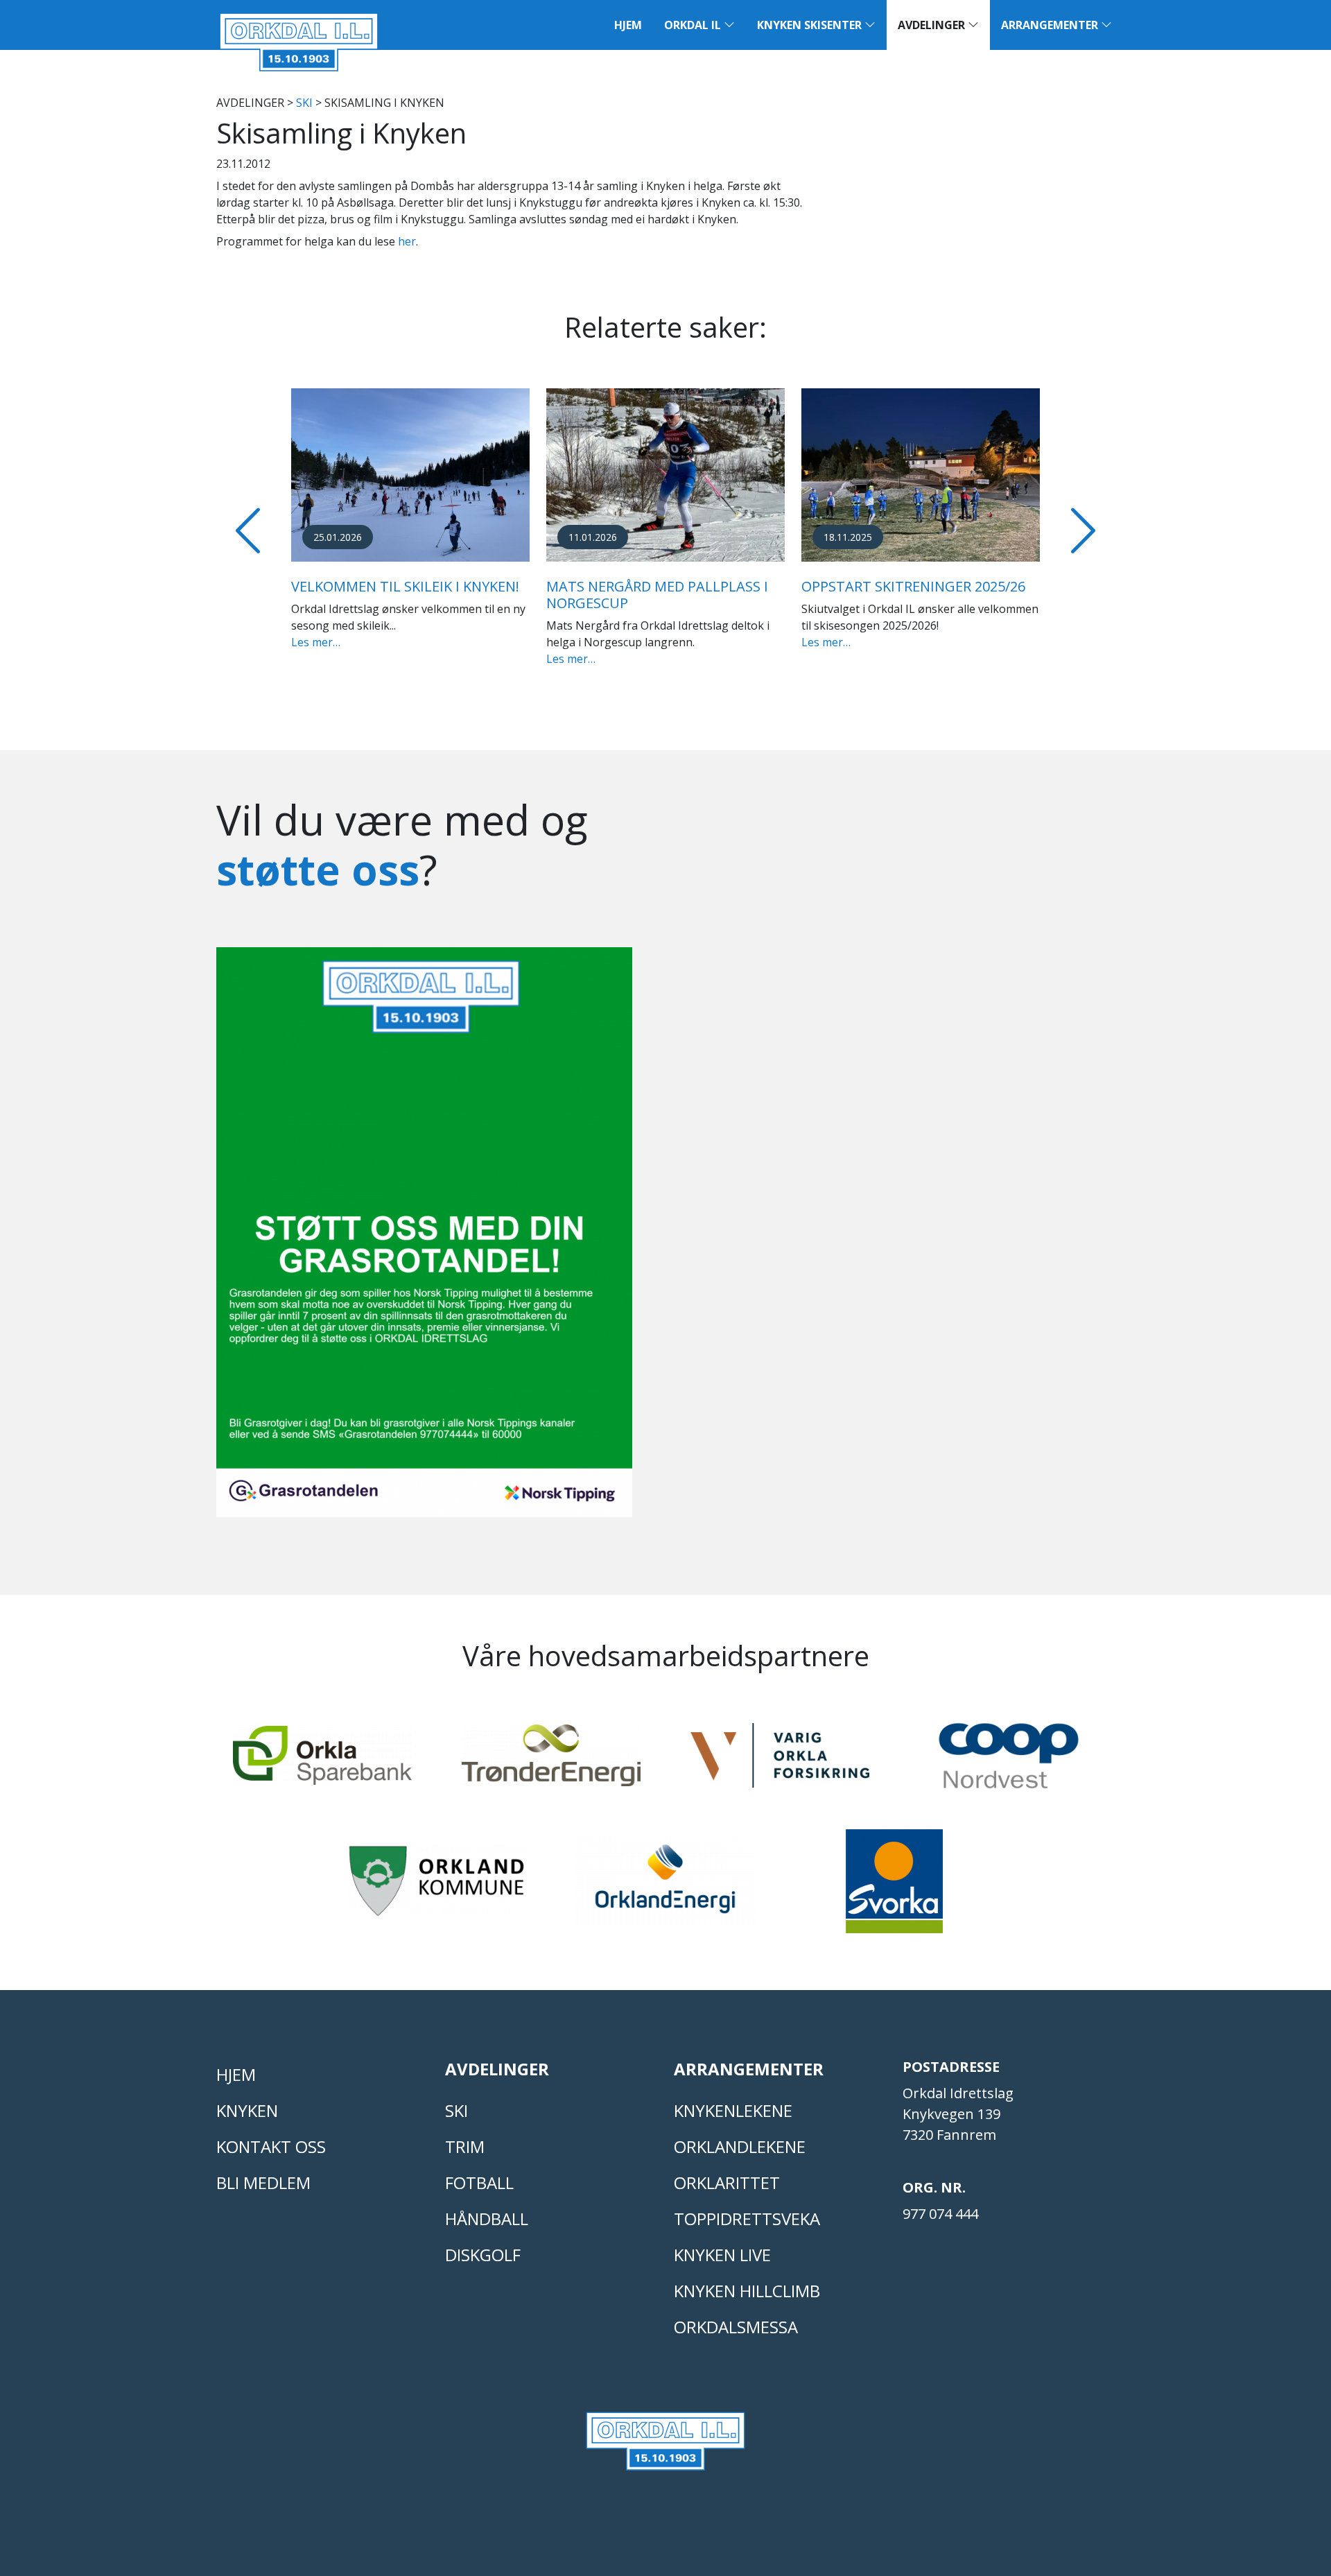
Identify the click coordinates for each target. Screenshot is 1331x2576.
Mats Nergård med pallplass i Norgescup (657, 595)
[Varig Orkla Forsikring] (780, 1762)
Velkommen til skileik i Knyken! (405, 586)
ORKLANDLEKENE (740, 2146)
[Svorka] (894, 1887)
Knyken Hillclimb (747, 2291)
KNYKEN (247, 2110)
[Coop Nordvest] (1009, 1762)
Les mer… (316, 642)
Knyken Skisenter (811, 25)
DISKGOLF (483, 2255)
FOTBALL (479, 2182)
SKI (304, 103)
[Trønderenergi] (551, 1762)
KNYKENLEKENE (733, 2110)
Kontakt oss (271, 2146)
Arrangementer (1051, 25)
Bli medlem (263, 2182)
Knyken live (722, 2255)
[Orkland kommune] (437, 1887)
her (407, 241)
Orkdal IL (694, 25)
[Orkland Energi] (665, 1887)
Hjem (628, 25)
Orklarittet (727, 2182)
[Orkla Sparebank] (322, 1762)
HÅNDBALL (487, 2219)
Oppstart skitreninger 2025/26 (913, 586)
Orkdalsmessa (736, 2327)
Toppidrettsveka (747, 2219)
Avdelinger (933, 25)
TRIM (465, 2146)
